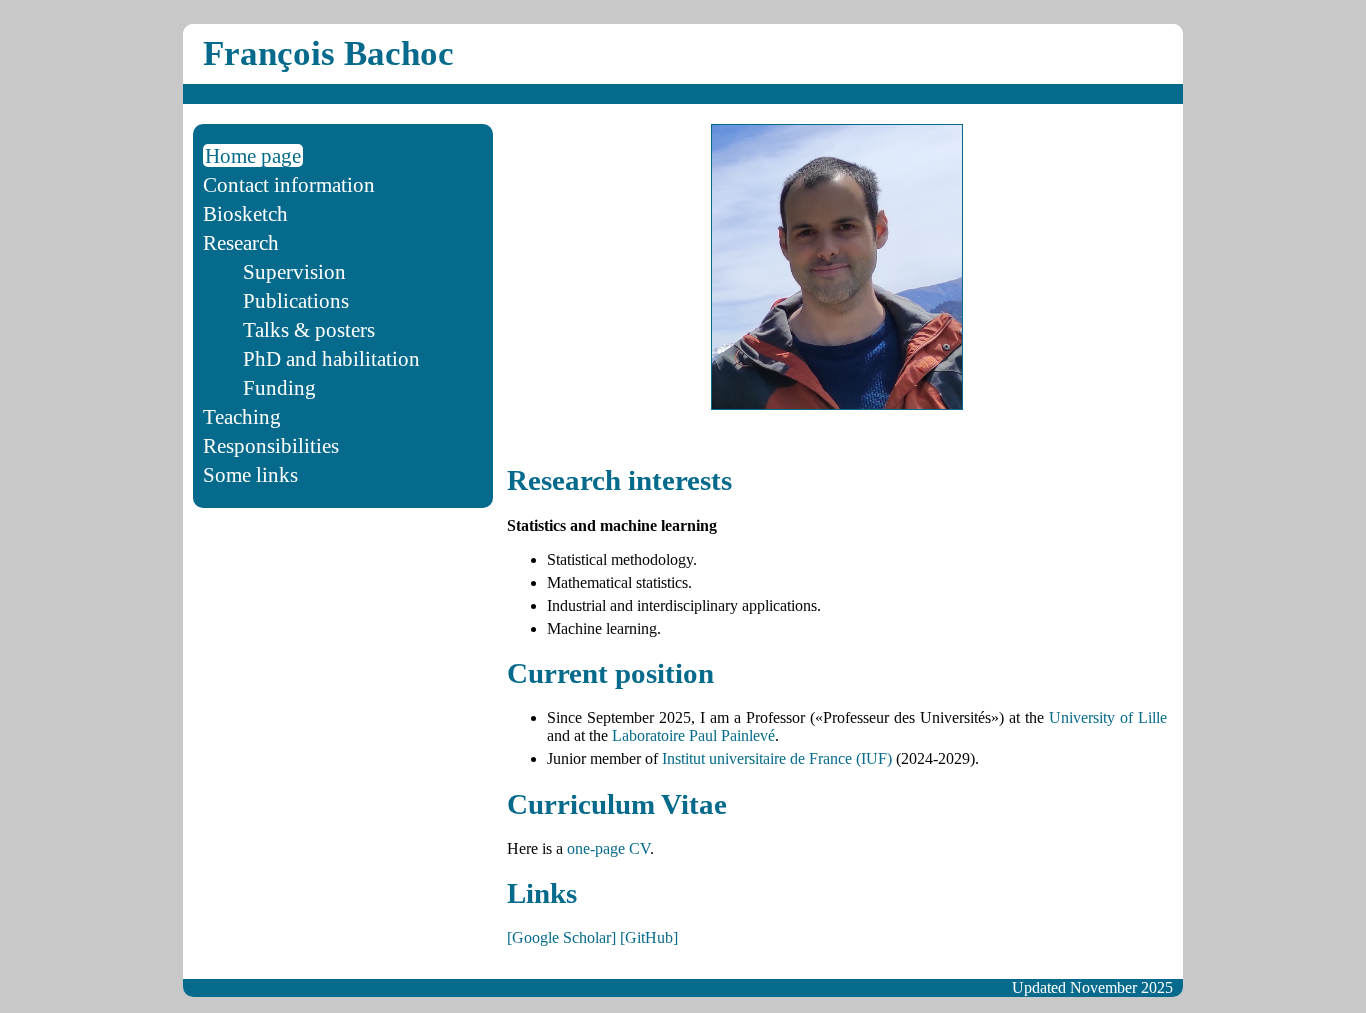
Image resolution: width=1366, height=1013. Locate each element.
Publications (296, 300)
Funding (279, 387)
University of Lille (1108, 717)
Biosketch (245, 213)
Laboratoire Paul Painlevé (693, 735)
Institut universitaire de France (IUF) (777, 758)
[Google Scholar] (561, 937)
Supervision (294, 271)
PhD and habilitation (331, 358)
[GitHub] (649, 937)
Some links (250, 474)
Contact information (289, 184)
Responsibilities (271, 445)
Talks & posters (309, 329)
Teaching (242, 416)
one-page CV (608, 848)
